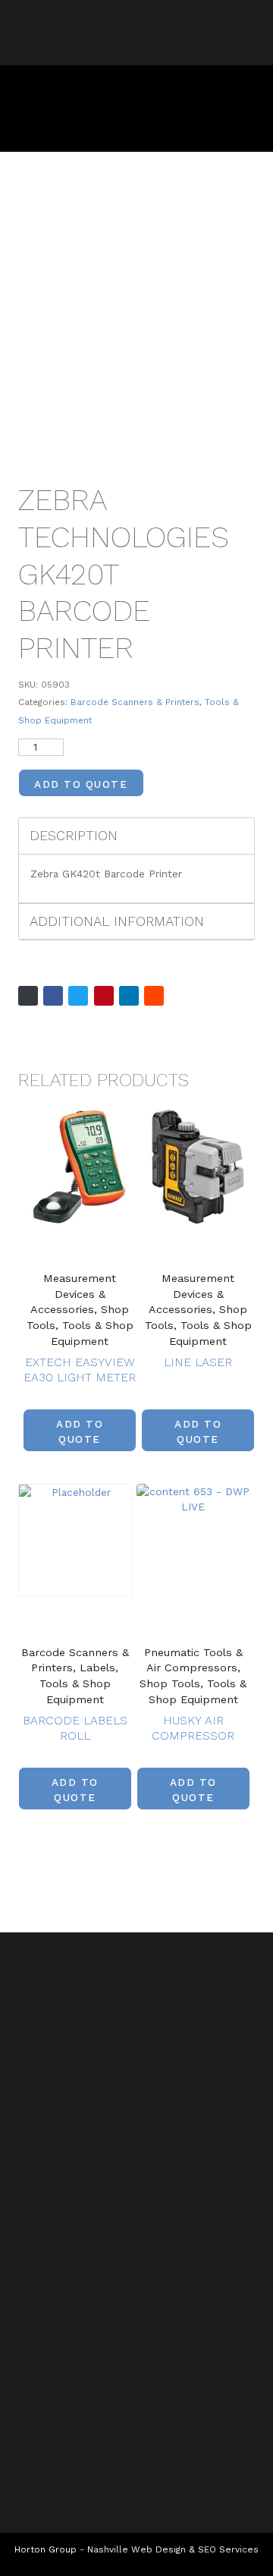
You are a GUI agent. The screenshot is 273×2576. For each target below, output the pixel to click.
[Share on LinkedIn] (129, 996)
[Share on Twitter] (78, 996)
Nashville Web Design (136, 2549)
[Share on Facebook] (53, 996)
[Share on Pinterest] (104, 996)
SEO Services (228, 2549)
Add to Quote (81, 784)
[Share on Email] (28, 996)
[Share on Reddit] (154, 996)
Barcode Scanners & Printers (135, 702)
